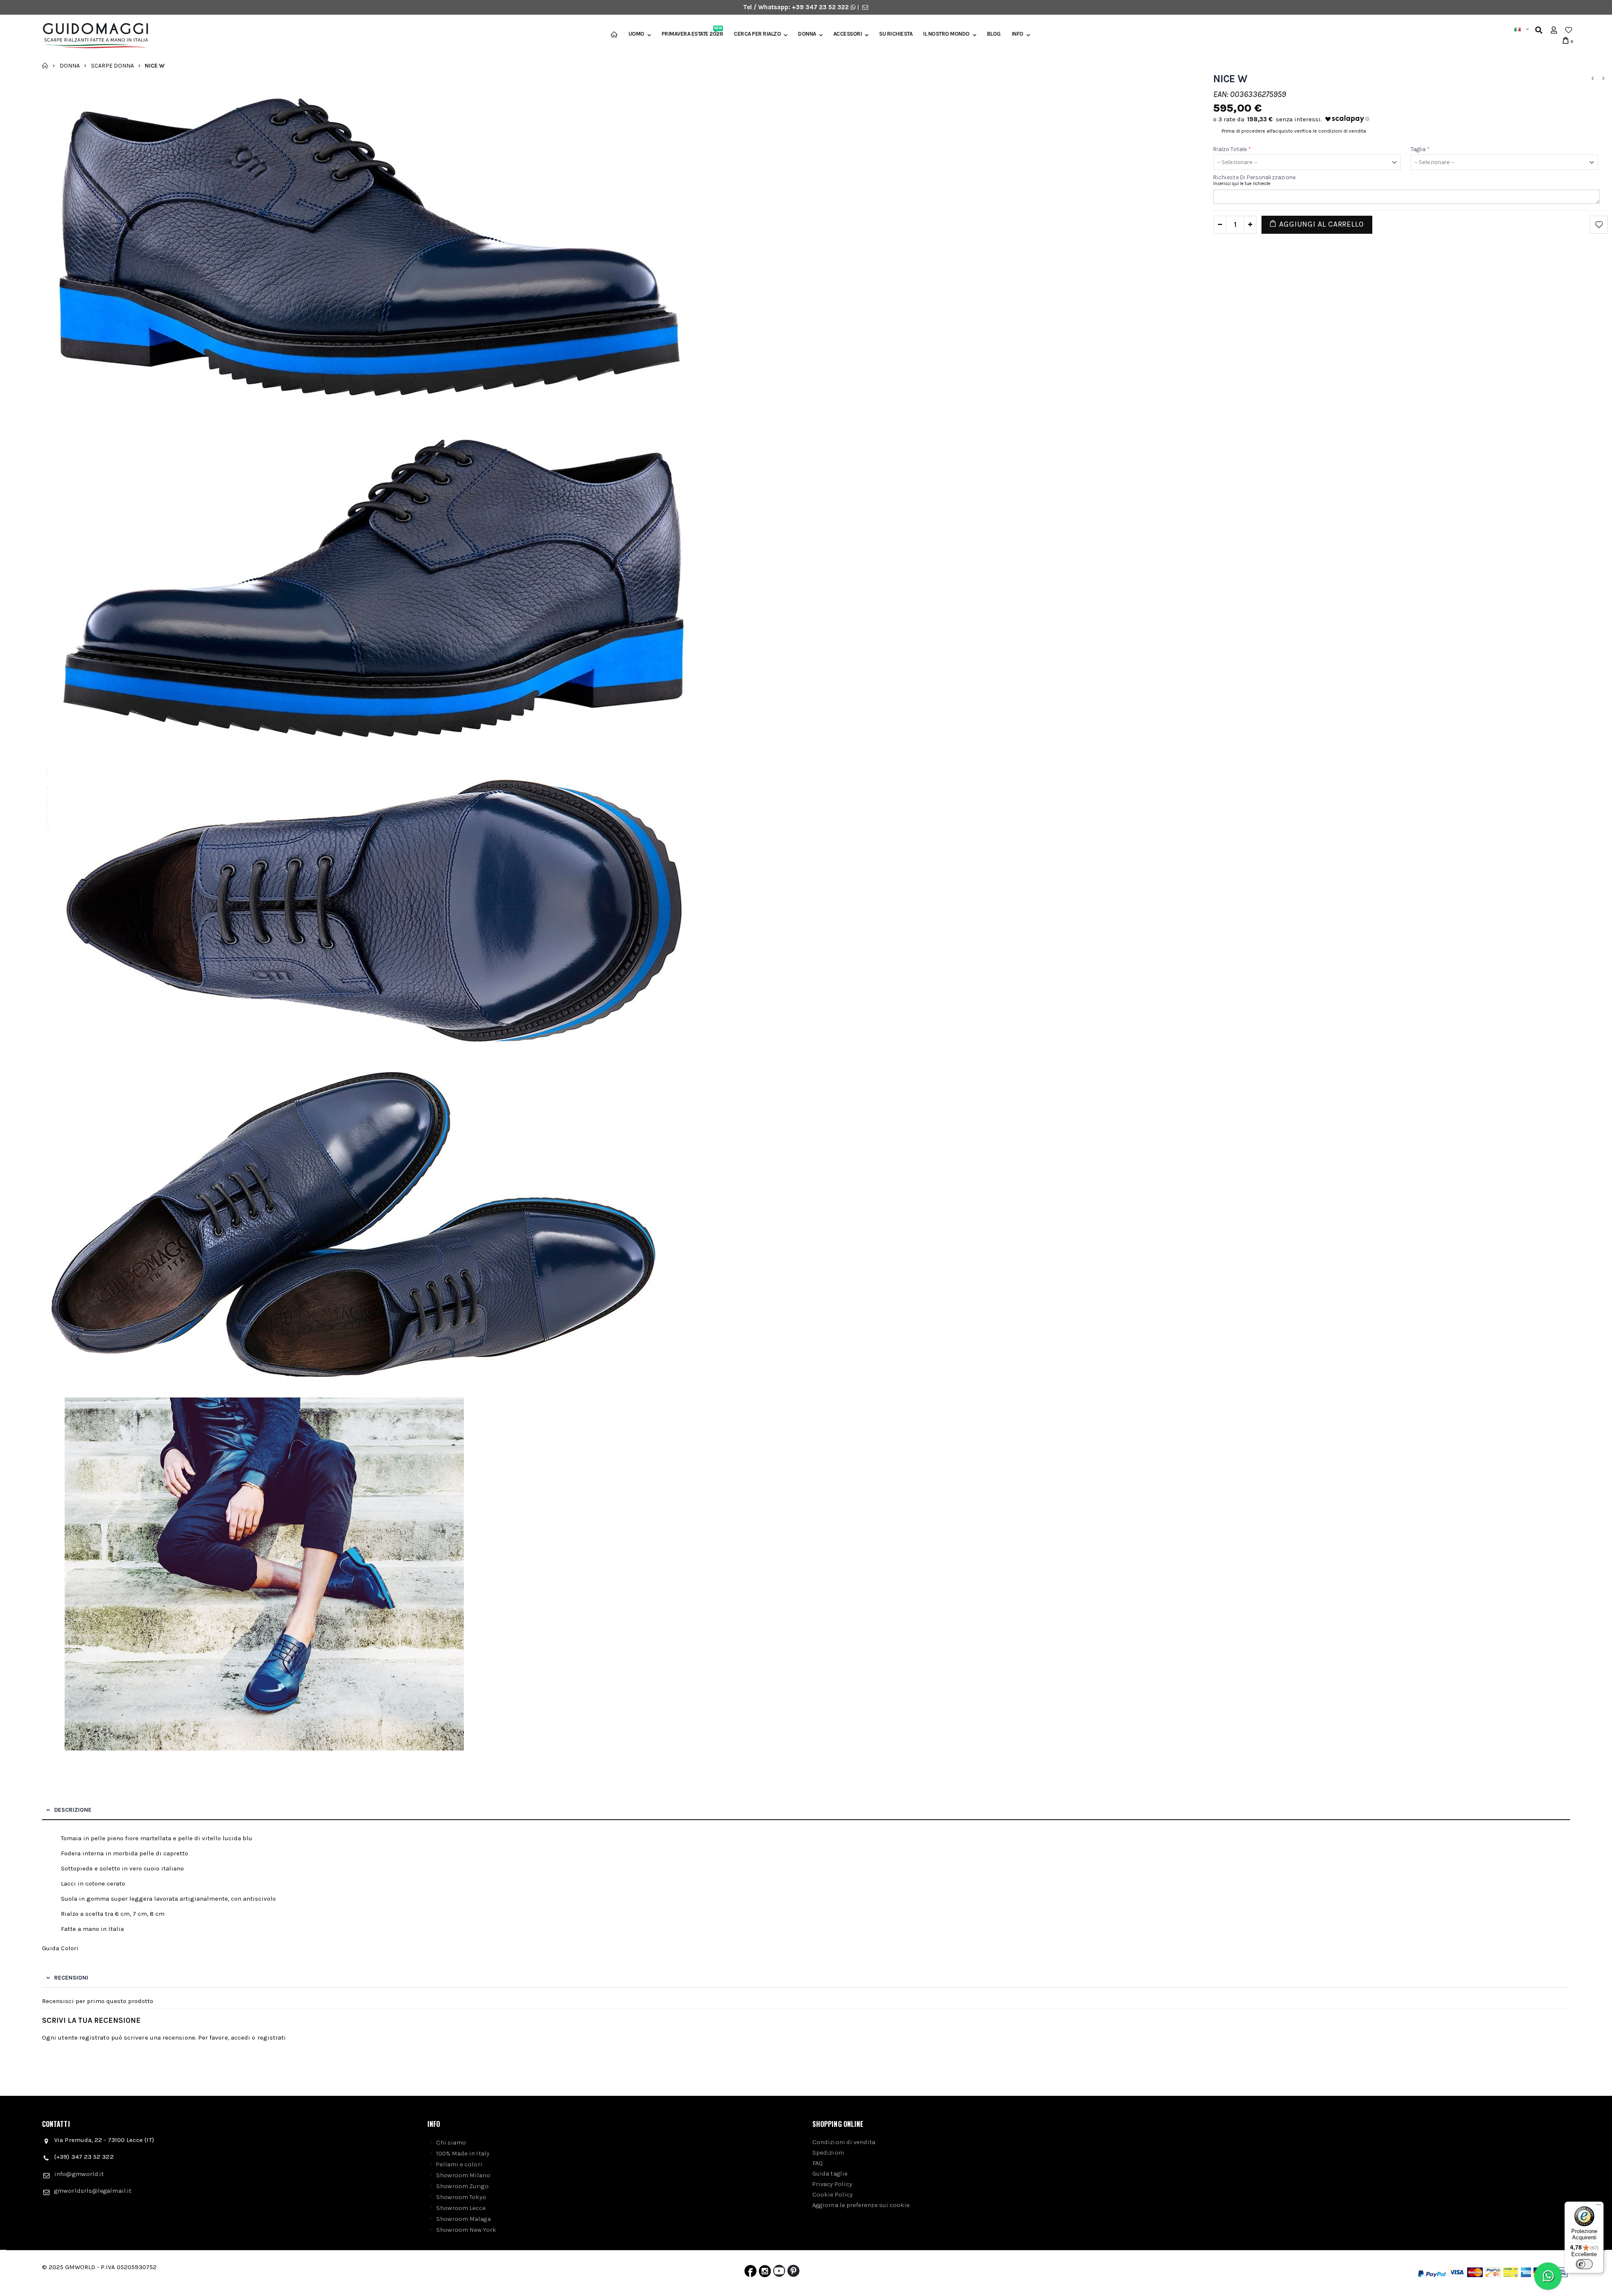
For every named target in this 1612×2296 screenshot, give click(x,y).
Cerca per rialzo (757, 34)
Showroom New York (466, 2230)
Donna (807, 34)
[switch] (1584, 2264)
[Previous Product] (1592, 79)
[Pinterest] (793, 2273)
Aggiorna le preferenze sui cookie (861, 2205)
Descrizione (73, 1810)
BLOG (994, 34)
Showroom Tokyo (461, 2197)
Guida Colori (60, 1948)
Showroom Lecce (461, 2208)
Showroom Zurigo (462, 2186)
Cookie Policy (832, 2194)
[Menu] (1599, 2207)
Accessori (848, 34)
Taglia (1420, 149)
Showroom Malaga (463, 2219)
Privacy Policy (832, 2184)
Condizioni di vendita (844, 2142)
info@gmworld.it (79, 2174)
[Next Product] (1603, 79)
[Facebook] (750, 2273)
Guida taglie (830, 2173)
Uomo (636, 34)
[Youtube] (779, 2273)
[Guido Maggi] (92, 36)
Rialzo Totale (1232, 149)
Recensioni (71, 1978)
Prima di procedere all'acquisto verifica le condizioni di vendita (1294, 131)
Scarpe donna (113, 65)
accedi (241, 2037)
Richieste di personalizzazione (1254, 177)
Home (45, 65)
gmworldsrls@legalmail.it (93, 2191)
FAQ (818, 2163)
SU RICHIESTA (896, 34)
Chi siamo (451, 2142)
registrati (272, 2037)
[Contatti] (865, 7)
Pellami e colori (459, 2164)
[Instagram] (765, 2273)
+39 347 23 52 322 (821, 7)
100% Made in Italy (463, 2153)
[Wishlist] (1569, 30)
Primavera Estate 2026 (692, 34)
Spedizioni (828, 2152)
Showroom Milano (463, 2175)
